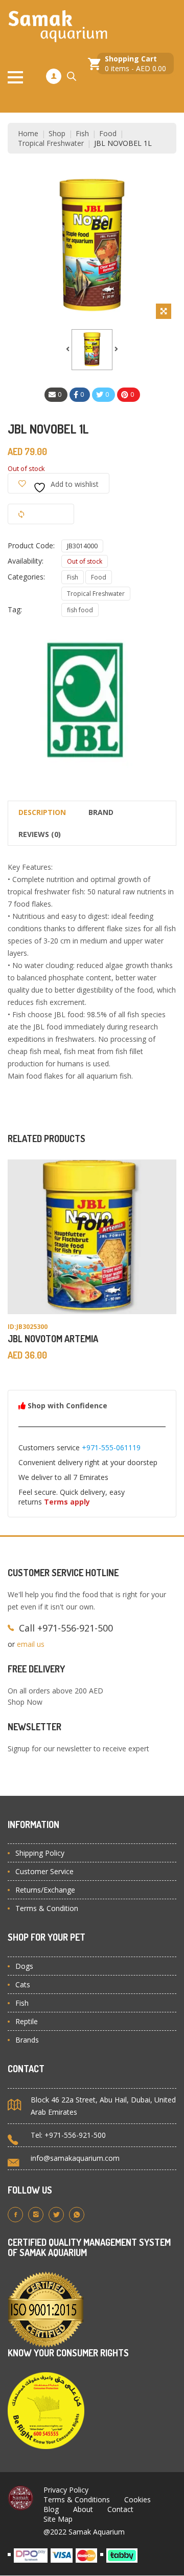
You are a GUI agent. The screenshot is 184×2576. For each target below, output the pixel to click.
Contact (120, 2509)
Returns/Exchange (45, 1890)
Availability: (26, 561)
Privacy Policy (66, 2490)
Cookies (137, 2499)
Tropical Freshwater (51, 143)
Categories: (26, 577)
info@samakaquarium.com (75, 2158)
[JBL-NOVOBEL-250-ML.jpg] (92, 350)
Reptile (27, 2021)
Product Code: (31, 545)
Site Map (58, 2519)
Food (108, 133)
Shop (57, 133)
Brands (27, 2040)
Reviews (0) (40, 834)
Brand (101, 812)
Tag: (15, 609)
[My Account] (54, 76)
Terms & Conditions (77, 2499)
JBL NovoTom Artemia (53, 1339)
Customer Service (44, 1871)
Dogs (24, 1966)
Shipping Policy (40, 1853)
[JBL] (84, 703)
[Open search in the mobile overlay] (72, 76)
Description (42, 812)
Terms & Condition (47, 1908)
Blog (51, 2509)
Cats (23, 1984)
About (83, 2509)
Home (28, 133)
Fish (82, 133)
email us (31, 1644)
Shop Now (25, 1702)
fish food (80, 610)
